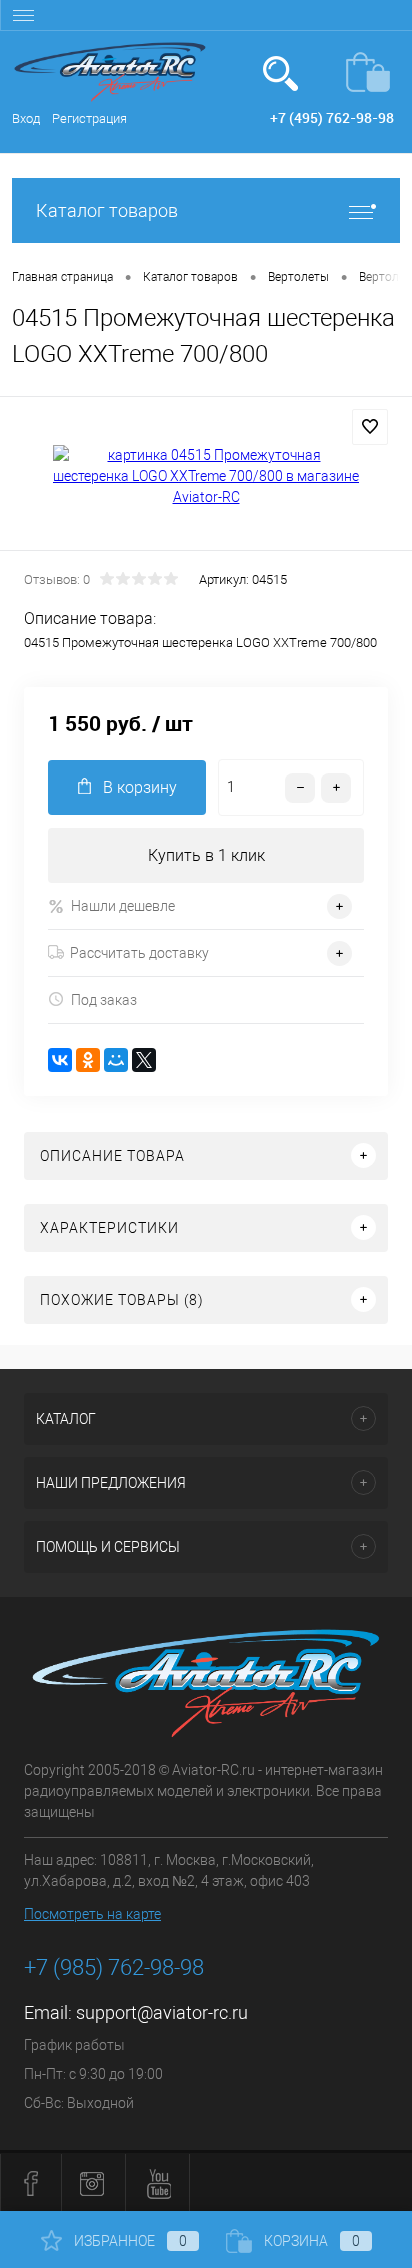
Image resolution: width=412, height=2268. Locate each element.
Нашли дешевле (123, 906)
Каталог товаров (107, 210)
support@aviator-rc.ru (162, 2012)
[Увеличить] (206, 476)
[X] (144, 1060)
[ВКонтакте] (60, 1060)
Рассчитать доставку (139, 953)
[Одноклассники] (88, 1060)
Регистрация (89, 118)
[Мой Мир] (116, 1060)
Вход (26, 118)
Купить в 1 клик (206, 855)
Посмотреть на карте (92, 1914)
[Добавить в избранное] (370, 427)
